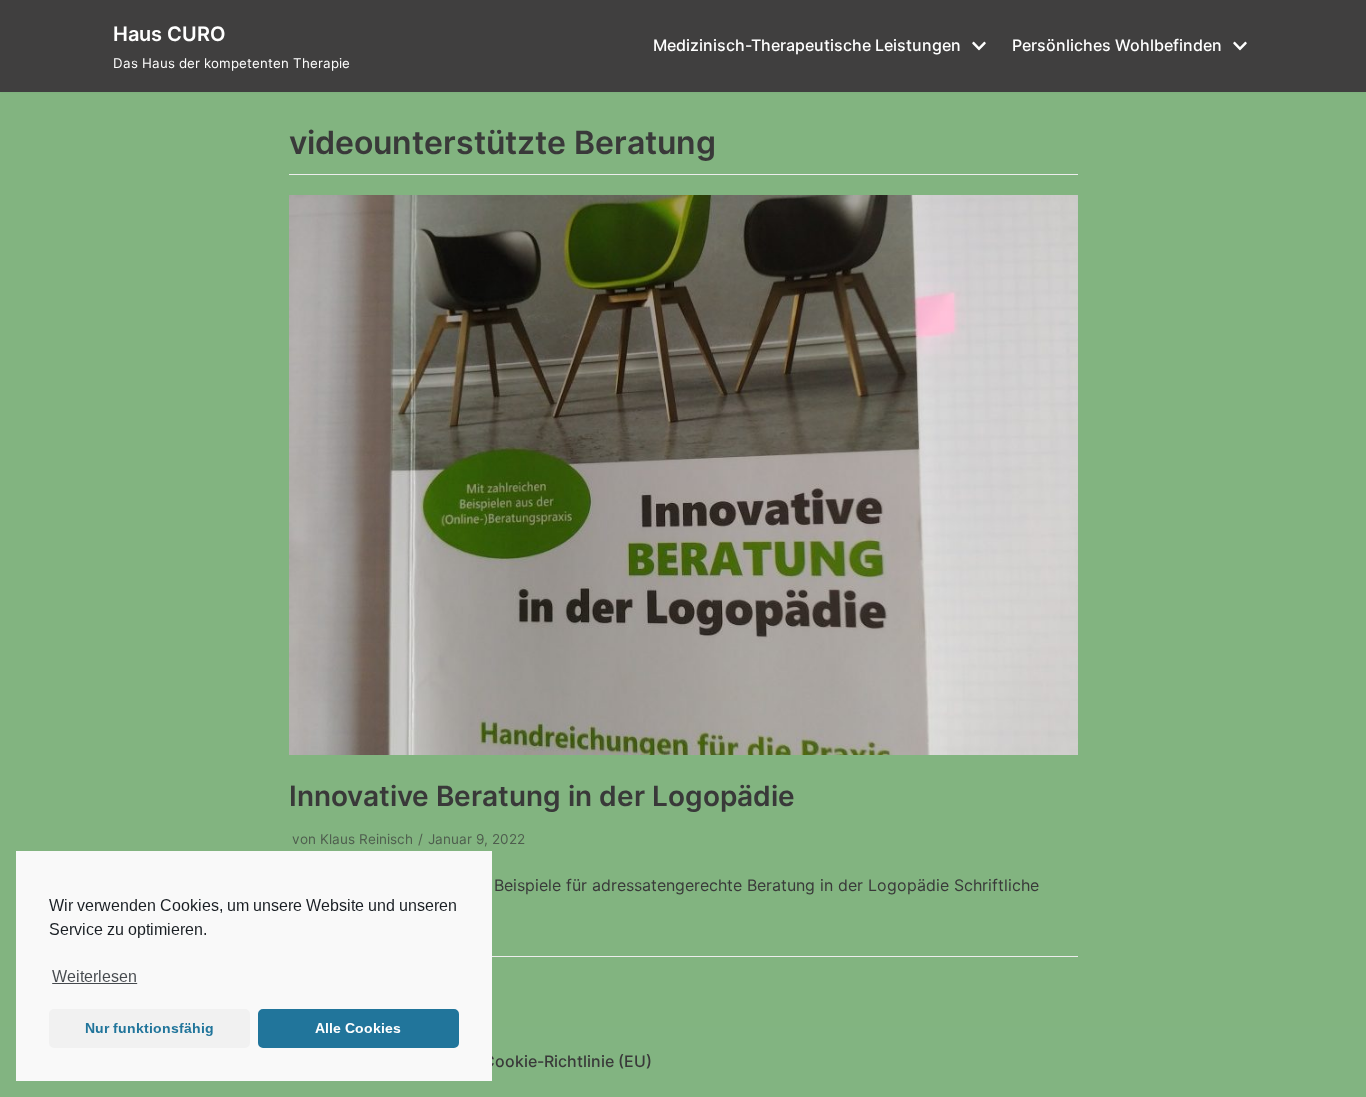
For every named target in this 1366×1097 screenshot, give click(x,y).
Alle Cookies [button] (358, 1028)
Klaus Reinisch (366, 839)
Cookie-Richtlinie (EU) (567, 1061)
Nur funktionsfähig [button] (149, 1028)
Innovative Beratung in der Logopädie (542, 796)
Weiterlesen (94, 976)
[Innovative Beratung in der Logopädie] (683, 749)
